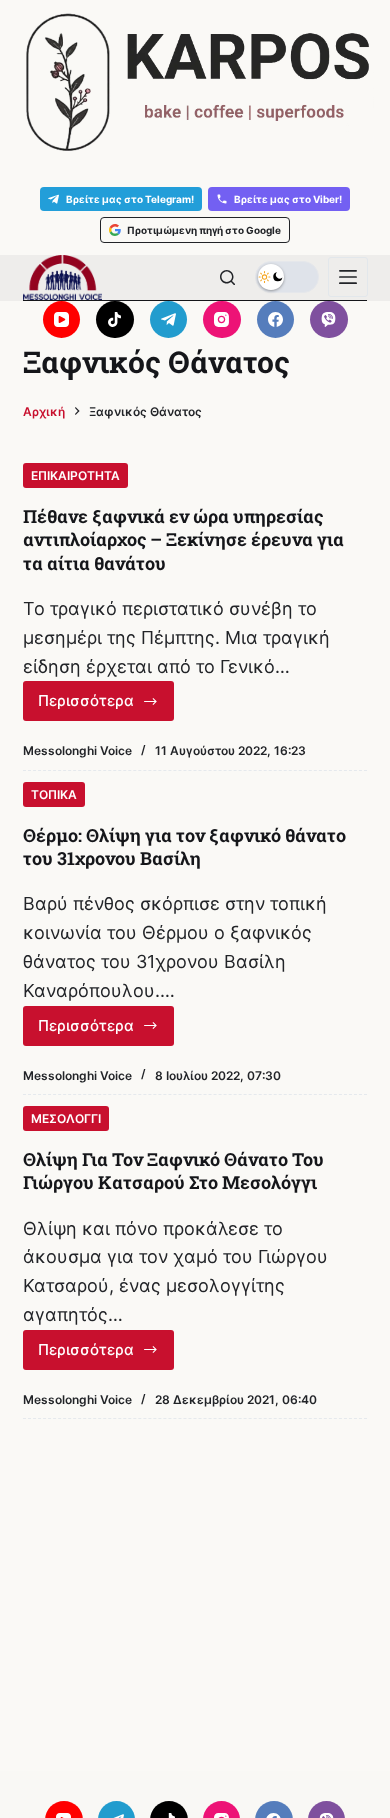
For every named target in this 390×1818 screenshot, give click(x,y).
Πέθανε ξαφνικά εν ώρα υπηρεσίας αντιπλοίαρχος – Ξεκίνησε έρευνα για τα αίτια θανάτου (183, 539)
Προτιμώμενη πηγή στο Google (204, 230)
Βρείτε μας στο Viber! (288, 199)
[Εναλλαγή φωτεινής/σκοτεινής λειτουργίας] (287, 277)
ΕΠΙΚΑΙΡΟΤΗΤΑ (75, 475)
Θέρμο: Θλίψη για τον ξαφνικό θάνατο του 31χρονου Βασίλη (184, 846)
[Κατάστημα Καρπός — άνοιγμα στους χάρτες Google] (195, 82)
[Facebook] (276, 320)
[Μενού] (348, 277)
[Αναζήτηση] (227, 277)
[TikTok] (115, 320)
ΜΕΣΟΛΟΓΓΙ (66, 1118)
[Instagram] (222, 320)
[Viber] (329, 320)
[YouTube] (62, 320)
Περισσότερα (106, 706)
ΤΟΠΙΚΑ (54, 794)
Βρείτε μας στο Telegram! (130, 199)
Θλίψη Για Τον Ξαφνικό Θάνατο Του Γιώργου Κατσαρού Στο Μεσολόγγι (173, 1170)
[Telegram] (169, 320)
